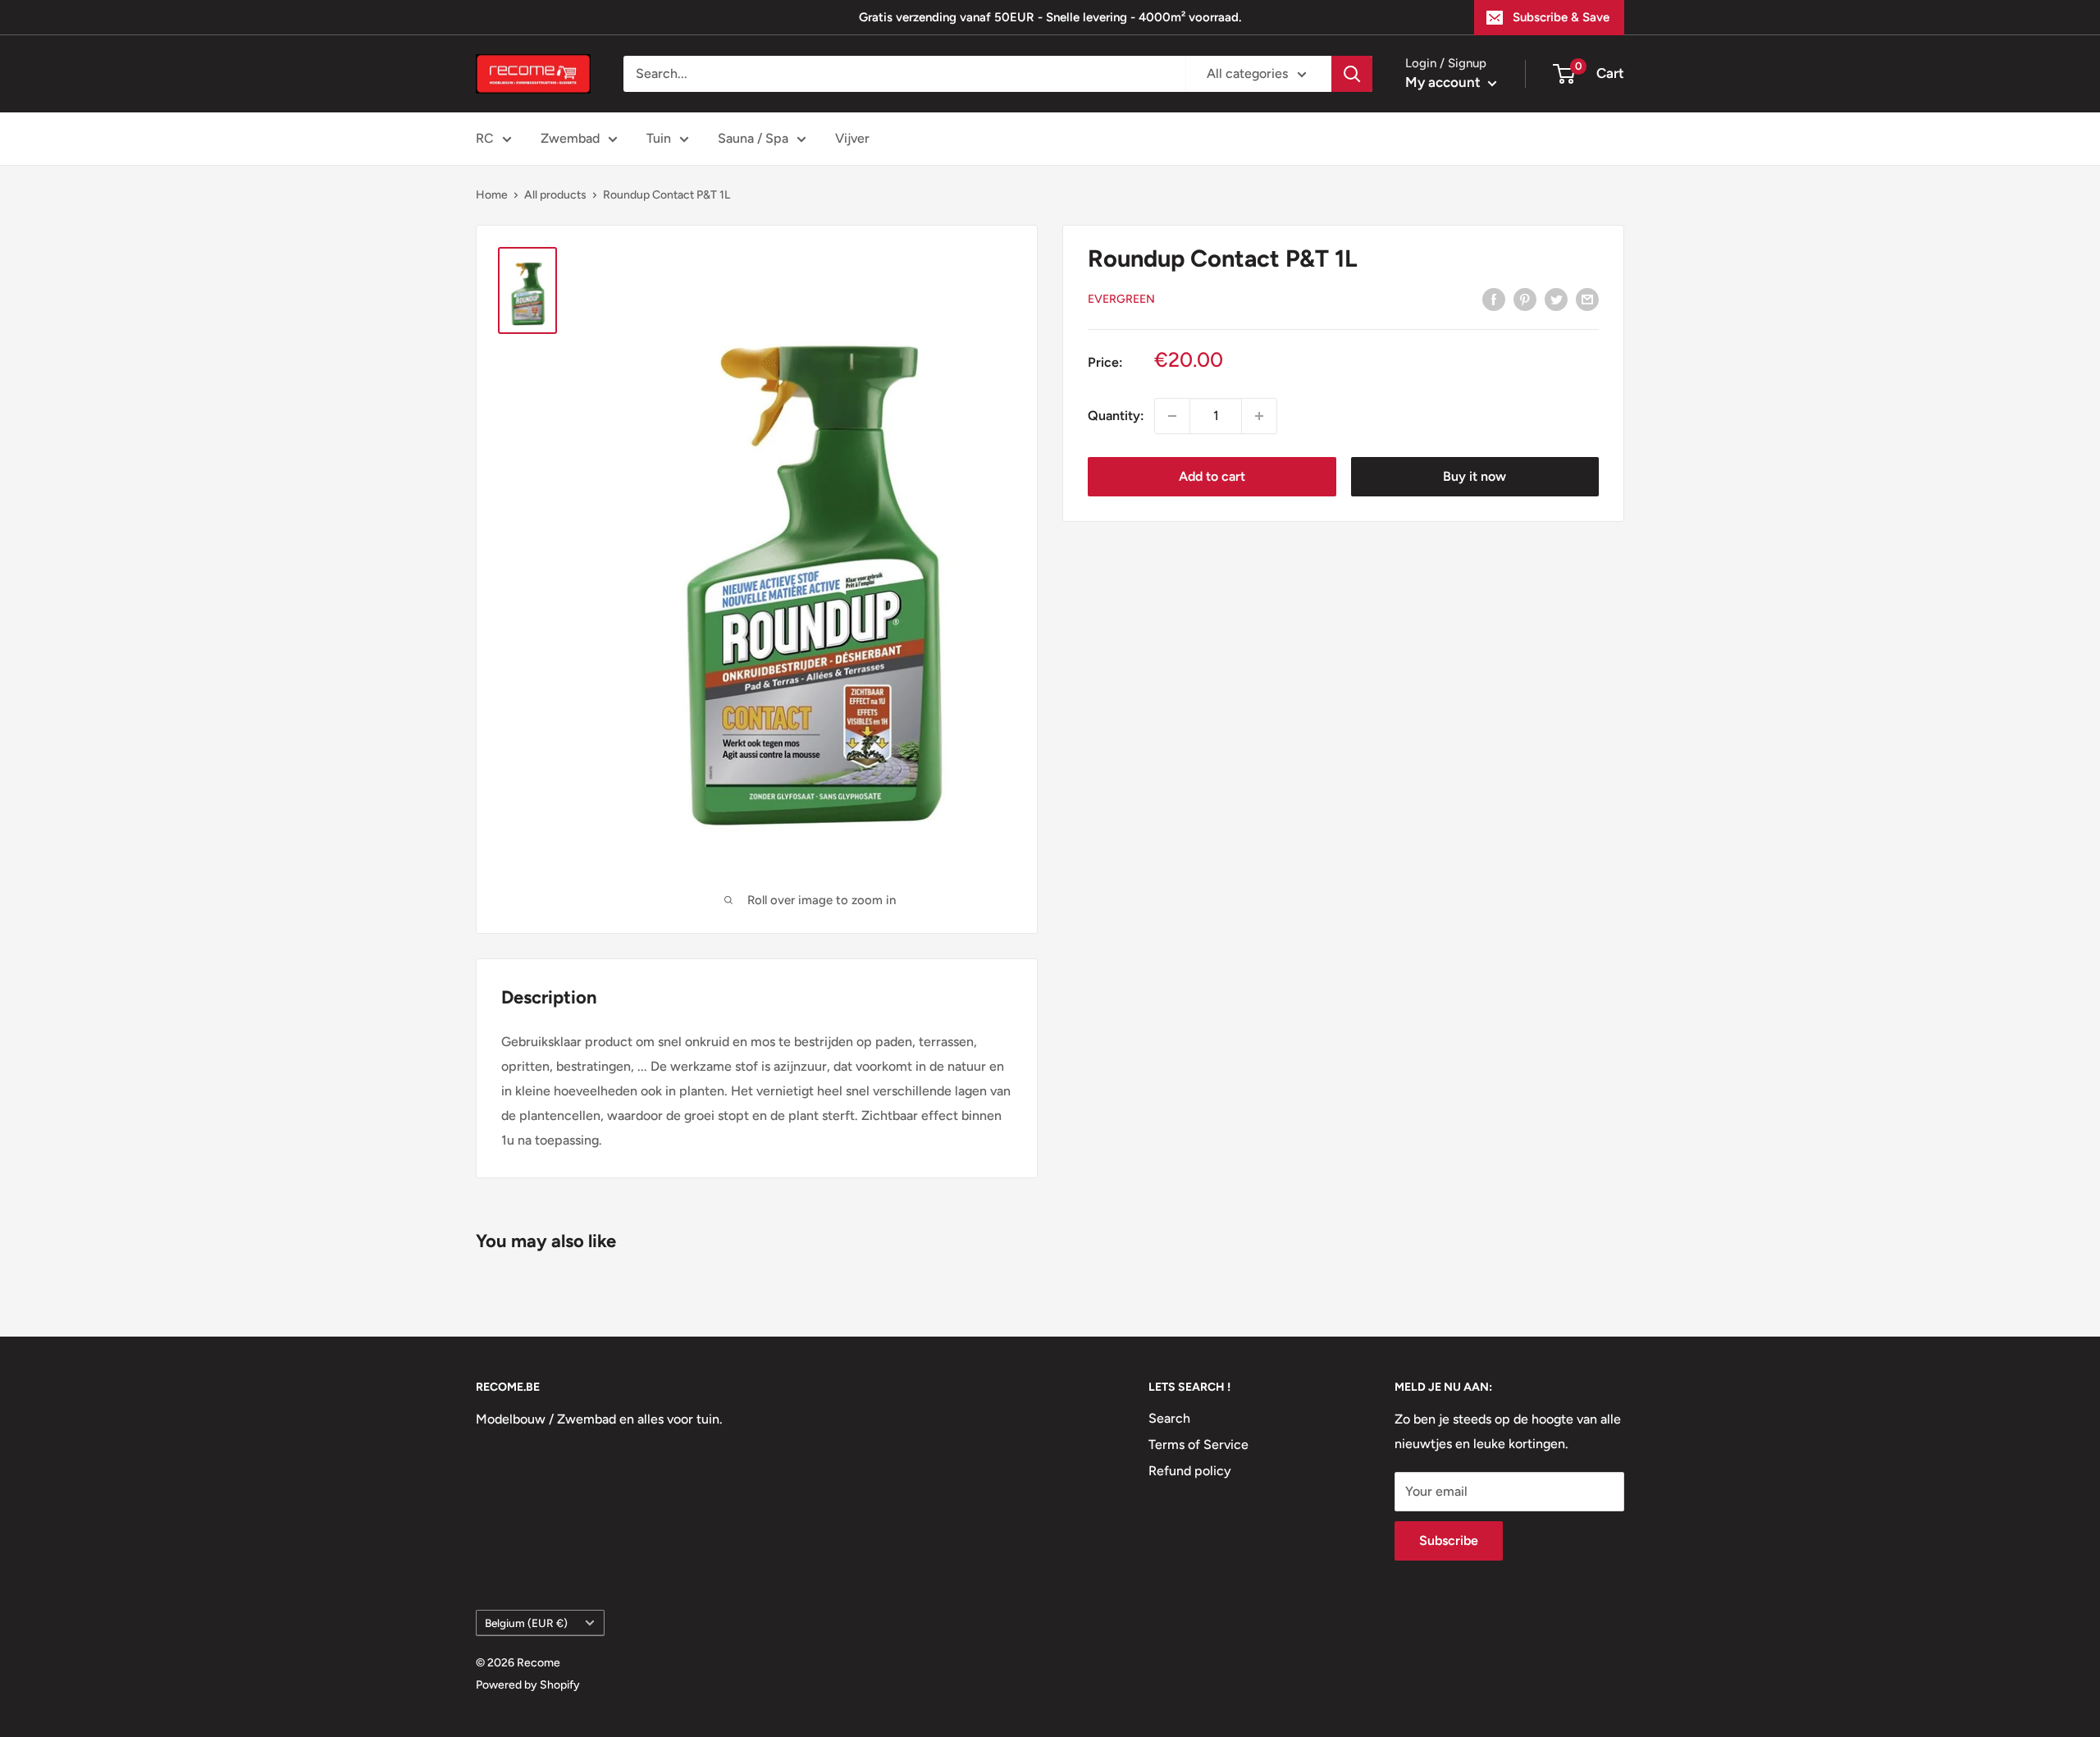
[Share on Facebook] (1494, 299)
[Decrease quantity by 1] (1172, 416)
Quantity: (1116, 416)
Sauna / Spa (753, 138)
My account (1445, 82)
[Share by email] (1587, 299)
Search (1169, 1418)
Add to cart (1212, 476)
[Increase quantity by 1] (1259, 416)
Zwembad (570, 138)
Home (492, 195)
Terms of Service (1198, 1444)
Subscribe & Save (1561, 17)
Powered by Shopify (528, 1685)
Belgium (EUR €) (526, 1623)
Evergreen (1121, 299)
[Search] (1352, 74)
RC (485, 138)
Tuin (659, 138)
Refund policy (1190, 1471)
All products (555, 195)
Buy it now (1475, 476)
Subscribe (1449, 1540)
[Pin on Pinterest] (1525, 299)
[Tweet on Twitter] (1556, 299)
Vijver (852, 138)
